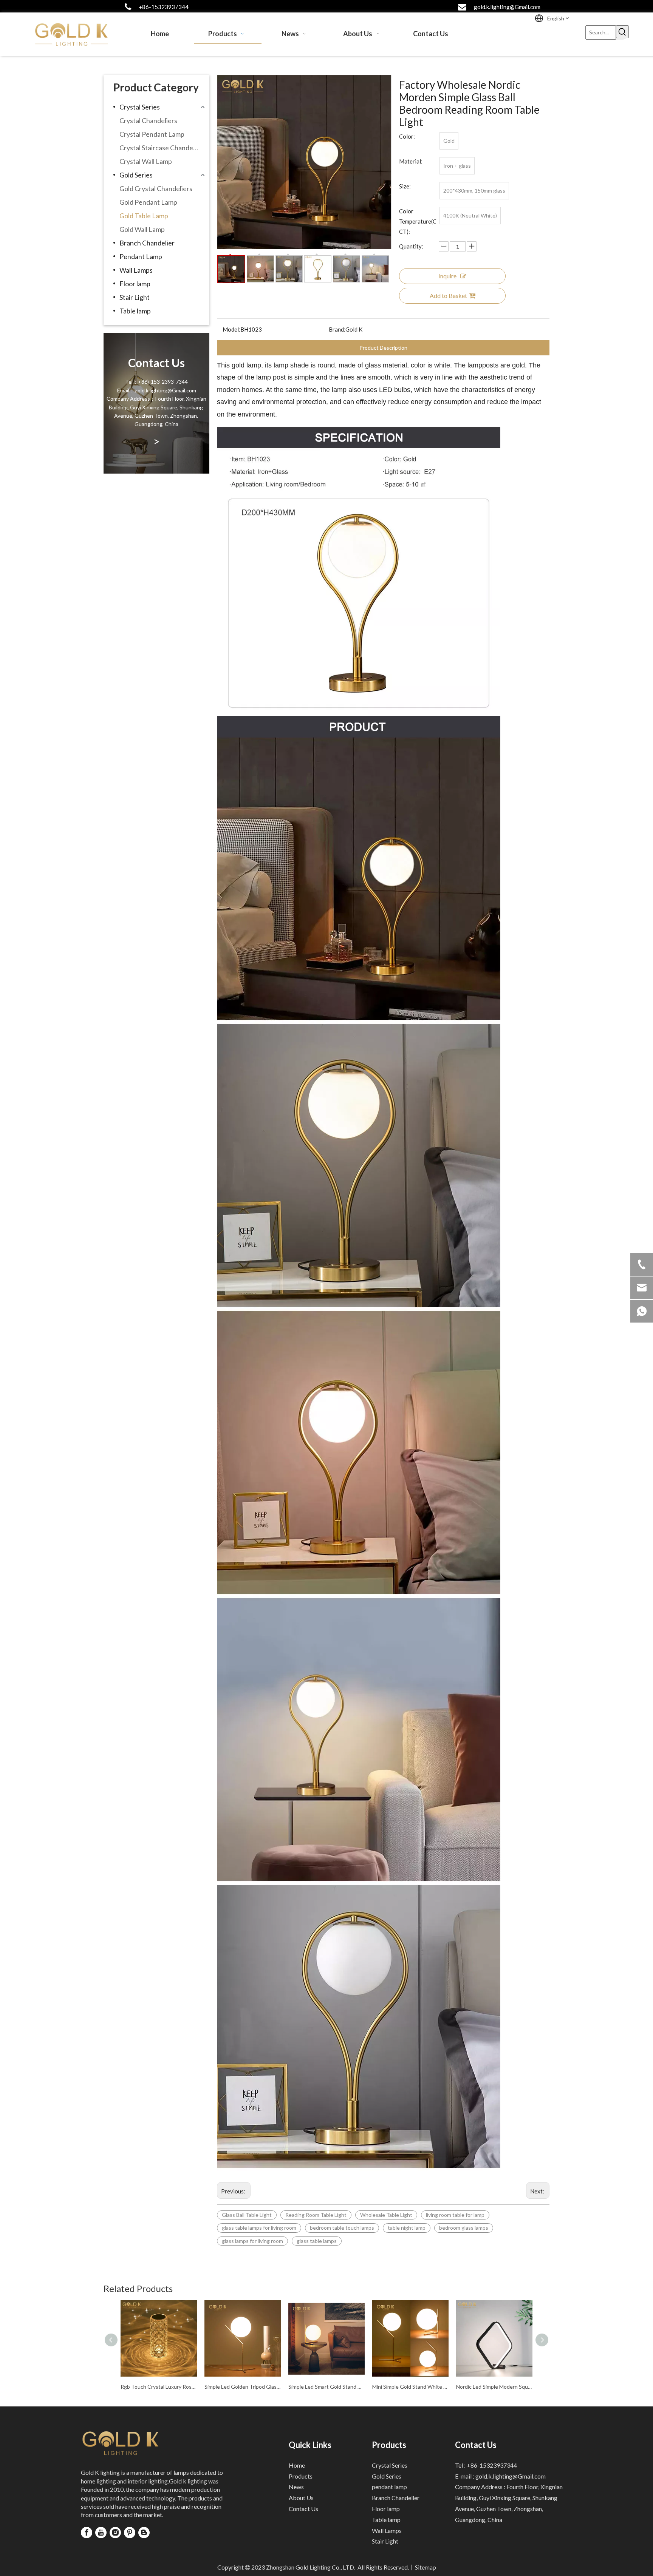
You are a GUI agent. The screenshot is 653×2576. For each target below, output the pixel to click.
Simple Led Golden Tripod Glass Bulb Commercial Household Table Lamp (243, 2387)
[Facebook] (87, 2533)
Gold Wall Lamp (142, 229)
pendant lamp (389, 2487)
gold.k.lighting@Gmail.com (507, 7)
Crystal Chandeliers (148, 120)
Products (301, 2476)
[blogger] (144, 2533)
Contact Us (303, 2509)
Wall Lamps (136, 270)
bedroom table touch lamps (342, 2228)
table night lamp (407, 2228)
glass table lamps (317, 2241)
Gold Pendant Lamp (148, 202)
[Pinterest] (130, 2533)
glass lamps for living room (252, 2241)
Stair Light (135, 297)
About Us (301, 2498)
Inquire (447, 276)
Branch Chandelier (147, 243)
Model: (231, 329)
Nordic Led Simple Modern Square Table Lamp (494, 2387)
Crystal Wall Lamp (146, 161)
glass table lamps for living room (259, 2228)
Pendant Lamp (141, 256)
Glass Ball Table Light (247, 2215)
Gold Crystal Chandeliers (156, 188)
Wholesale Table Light (386, 2215)
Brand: (337, 329)
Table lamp (135, 311)
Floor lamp (135, 284)
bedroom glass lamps (464, 2228)
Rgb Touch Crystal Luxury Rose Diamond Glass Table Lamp (159, 2387)
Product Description (383, 348)
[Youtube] (101, 2533)
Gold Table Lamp (144, 216)
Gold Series (136, 175)
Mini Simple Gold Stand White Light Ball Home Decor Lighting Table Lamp (410, 2387)
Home (297, 2465)
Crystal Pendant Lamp (152, 134)
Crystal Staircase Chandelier (161, 148)
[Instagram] (115, 2533)
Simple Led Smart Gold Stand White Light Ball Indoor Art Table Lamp (326, 2387)
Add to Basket (448, 296)
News (296, 2487)
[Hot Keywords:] (622, 32)
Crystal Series (140, 107)
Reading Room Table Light (316, 2215)
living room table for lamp (455, 2215)
